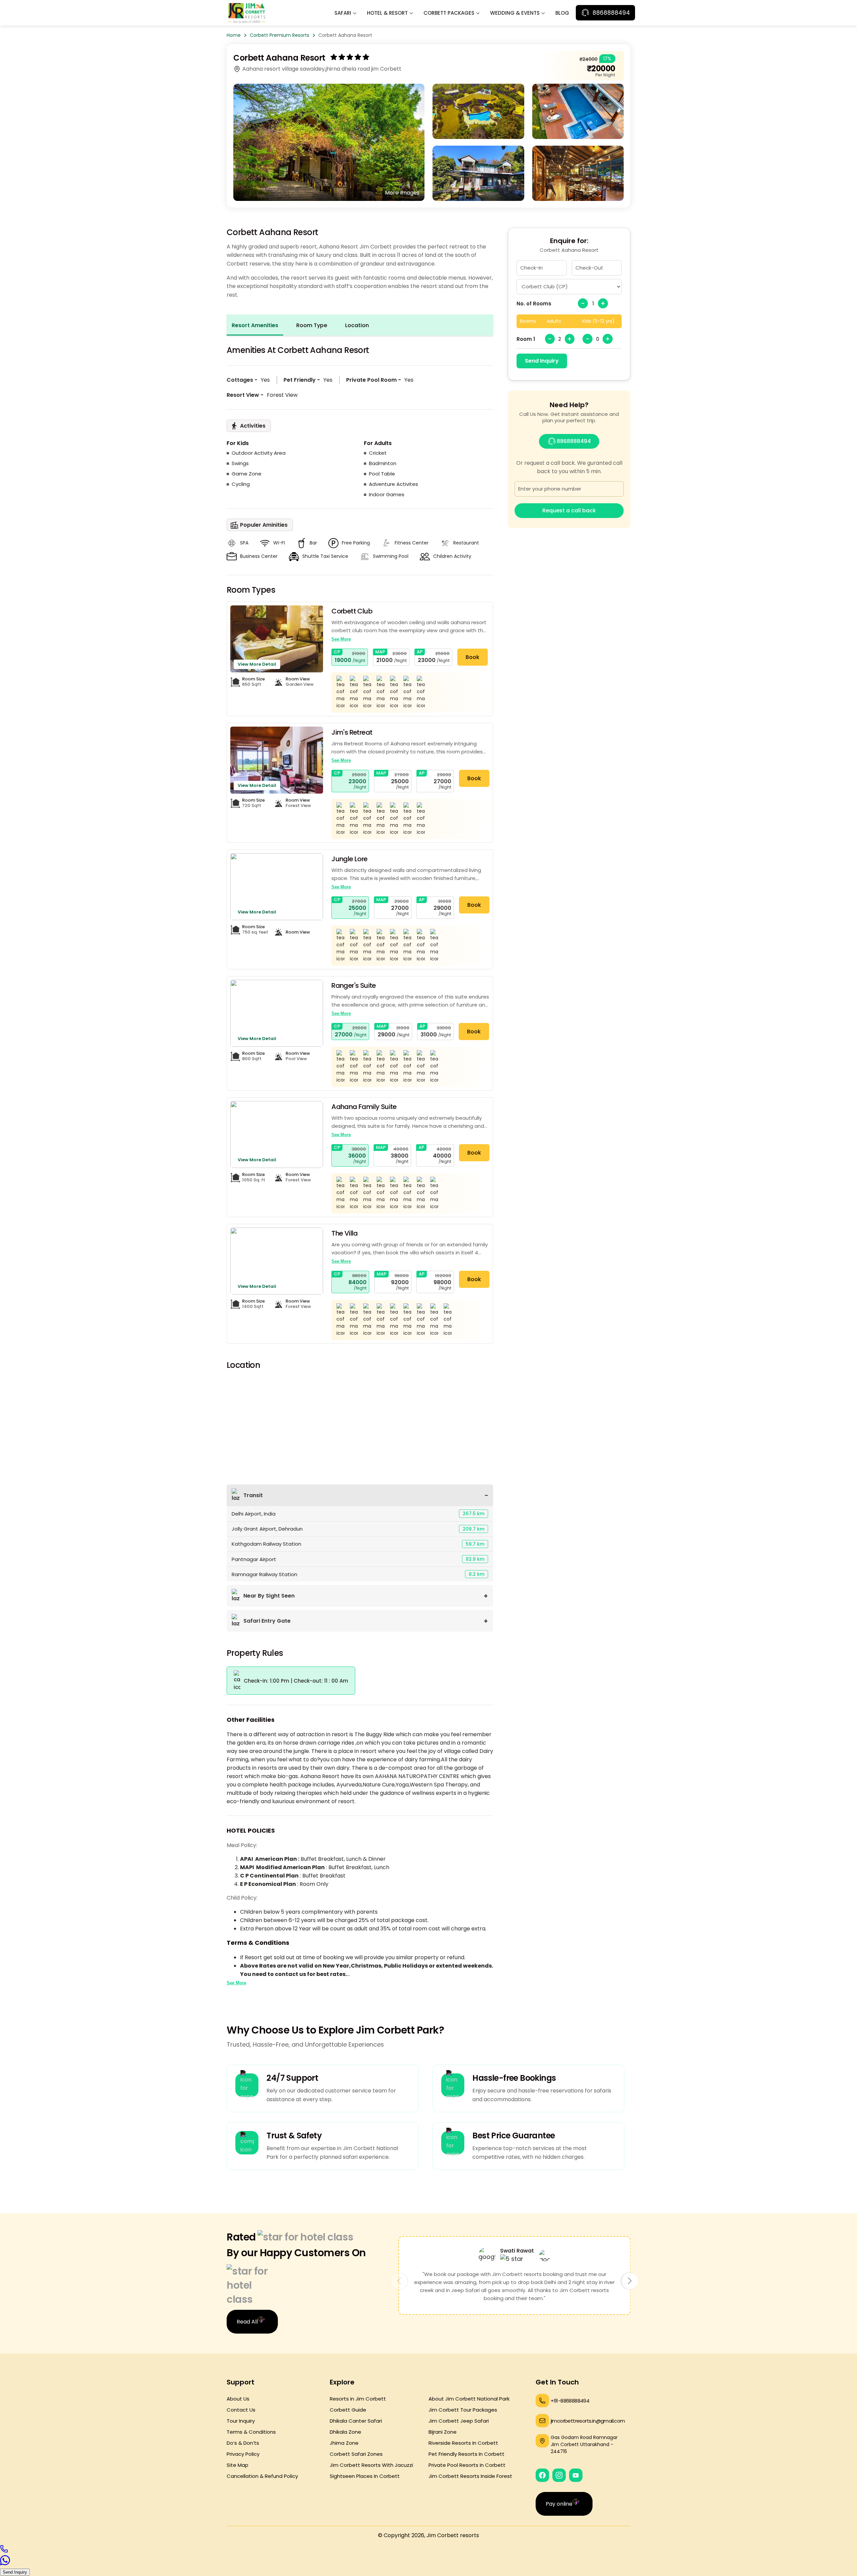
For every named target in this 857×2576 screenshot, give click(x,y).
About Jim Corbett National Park (469, 2399)
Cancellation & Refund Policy (262, 2476)
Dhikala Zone (345, 2432)
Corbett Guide (348, 2410)
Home (234, 35)
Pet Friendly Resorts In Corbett (466, 2454)
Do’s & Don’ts (243, 2443)
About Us (238, 2399)
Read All (247, 2322)
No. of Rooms (534, 304)
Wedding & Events (515, 13)
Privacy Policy (243, 2454)
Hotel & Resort (387, 13)
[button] (630, 2281)
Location (357, 325)
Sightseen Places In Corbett (365, 2476)
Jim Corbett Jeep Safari (459, 2421)
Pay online (559, 2504)
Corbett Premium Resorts (280, 35)
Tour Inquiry (241, 2421)
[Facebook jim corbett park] (542, 2475)
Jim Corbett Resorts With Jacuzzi (371, 2465)
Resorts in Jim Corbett (358, 2399)
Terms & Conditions (251, 2432)
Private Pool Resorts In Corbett (467, 2465)
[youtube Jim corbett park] (576, 2475)
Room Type (312, 325)
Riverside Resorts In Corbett (463, 2443)
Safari (343, 13)
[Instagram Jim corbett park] (559, 2475)
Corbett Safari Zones (356, 2454)
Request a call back (569, 510)
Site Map (238, 2465)
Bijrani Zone (443, 2432)
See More (341, 639)
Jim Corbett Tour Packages (463, 2410)
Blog (562, 13)
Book (473, 657)
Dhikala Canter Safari (356, 2421)
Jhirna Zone (344, 2443)
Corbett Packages (449, 13)
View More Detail (257, 664)
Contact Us (241, 2410)
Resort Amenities (255, 325)
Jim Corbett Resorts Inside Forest (470, 2476)
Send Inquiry (542, 361)
